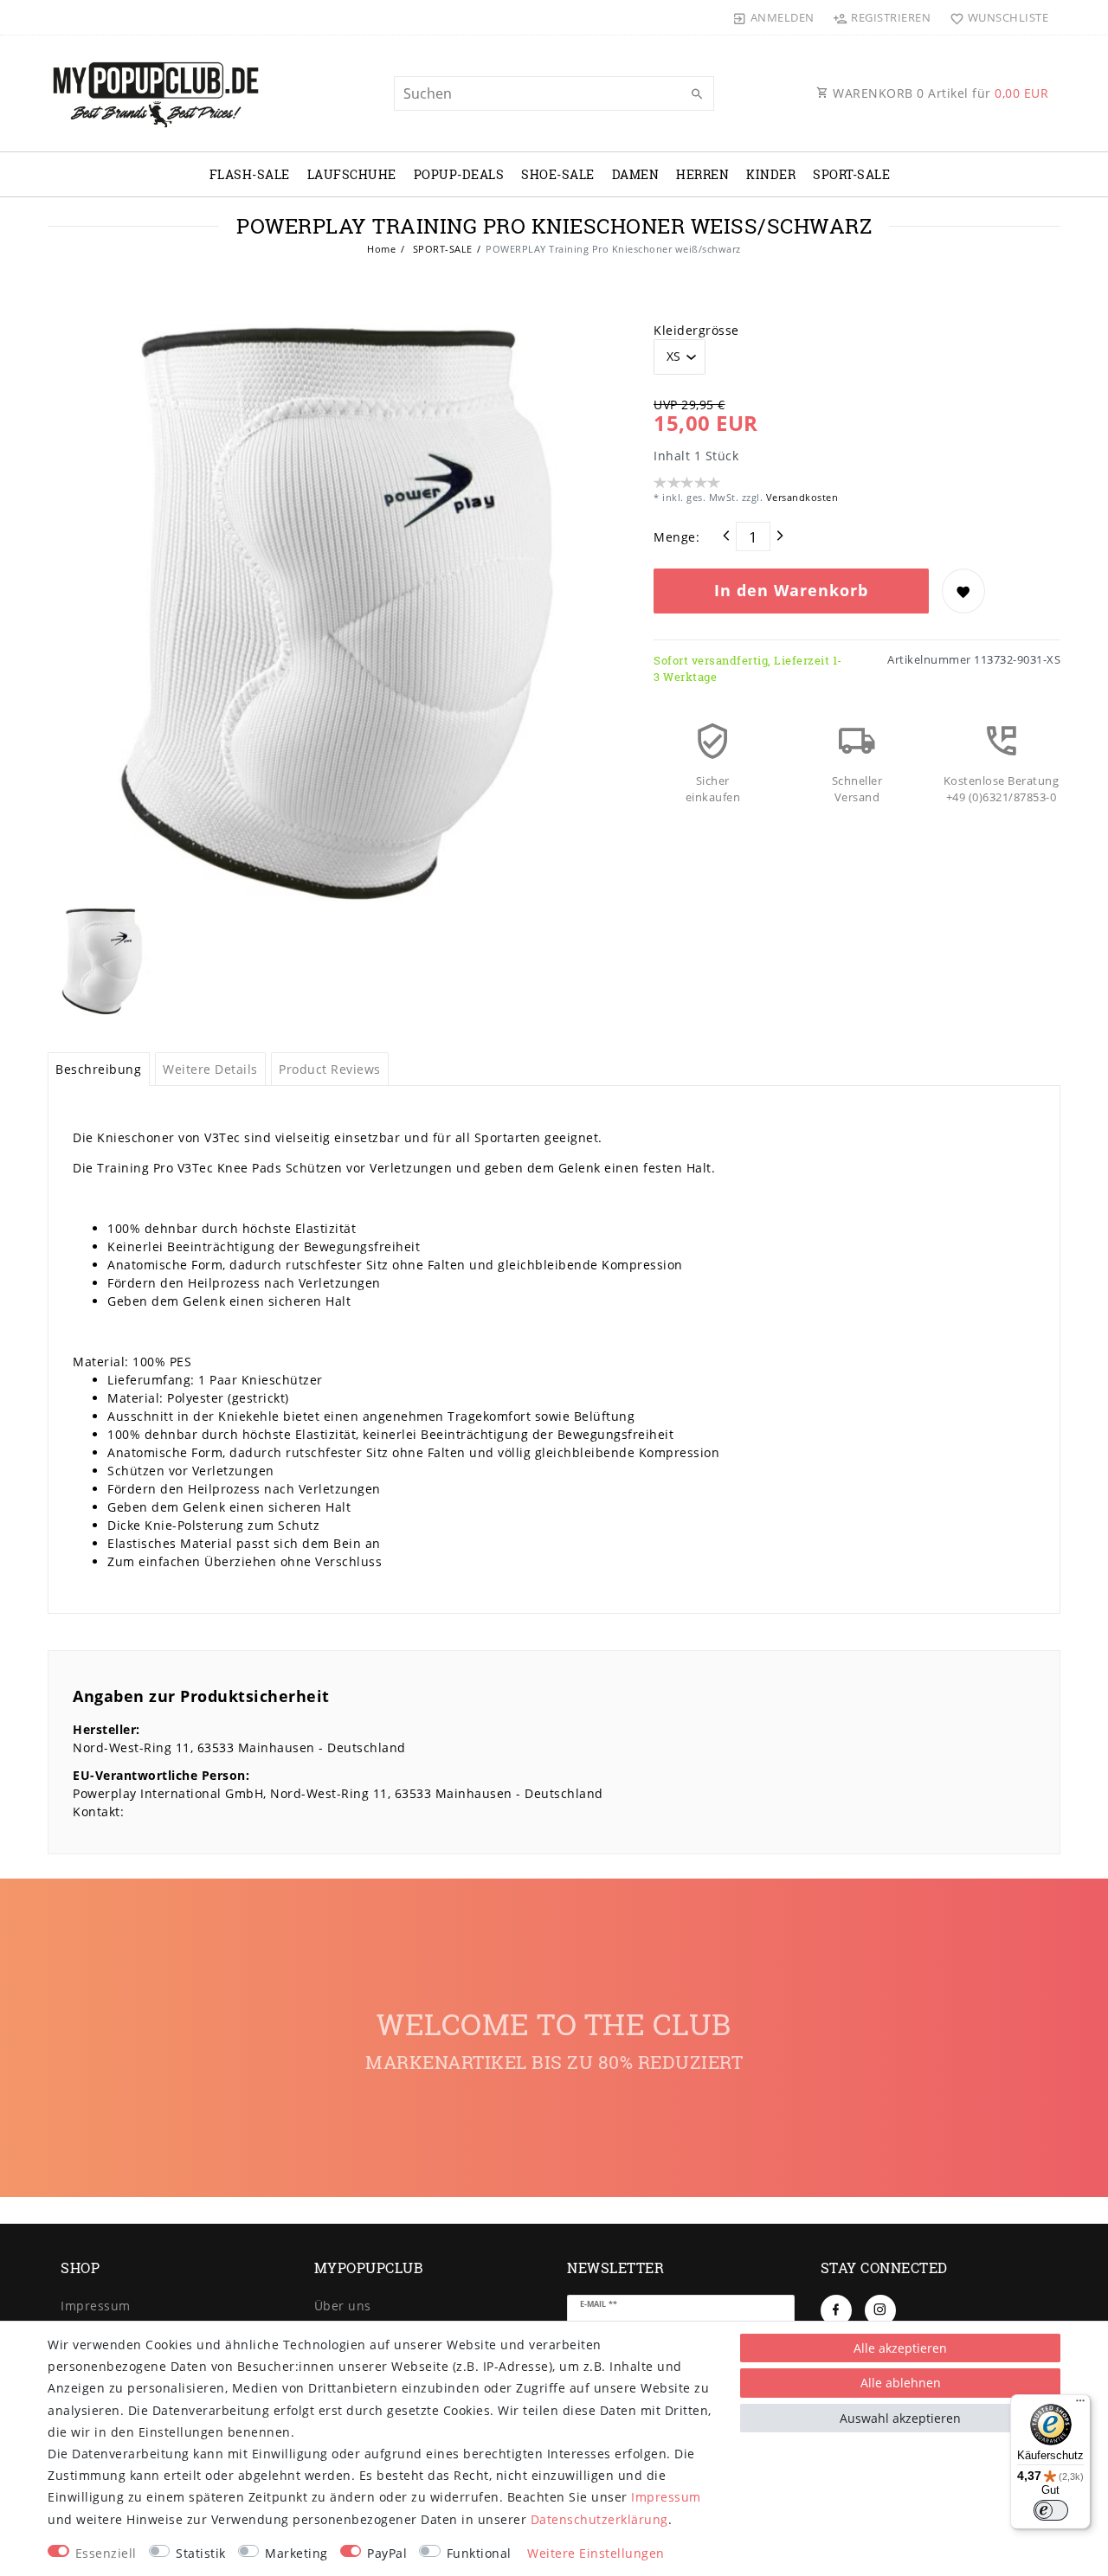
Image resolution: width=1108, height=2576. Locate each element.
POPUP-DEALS (459, 174)
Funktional (479, 2553)
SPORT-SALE (851, 174)
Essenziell (106, 2553)
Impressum (96, 2306)
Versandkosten (800, 497)
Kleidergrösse (696, 330)
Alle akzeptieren (900, 2348)
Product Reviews (330, 1069)
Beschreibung (98, 1069)
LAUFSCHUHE (352, 174)
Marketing (296, 2553)
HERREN (702, 174)
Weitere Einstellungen (596, 2553)
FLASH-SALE (250, 174)
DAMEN (636, 174)
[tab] (99, 1070)
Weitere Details (210, 1069)
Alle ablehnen (901, 2383)
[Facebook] (836, 2310)
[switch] (1051, 2510)
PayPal (387, 2553)
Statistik (201, 2553)
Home (381, 249)
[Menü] (1080, 2405)
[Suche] (697, 94)
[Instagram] (880, 2310)
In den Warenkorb (791, 590)
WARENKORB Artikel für (939, 93)
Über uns (343, 2306)
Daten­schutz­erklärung (599, 2519)
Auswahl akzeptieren (900, 2418)
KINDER (771, 174)
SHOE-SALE (558, 174)
